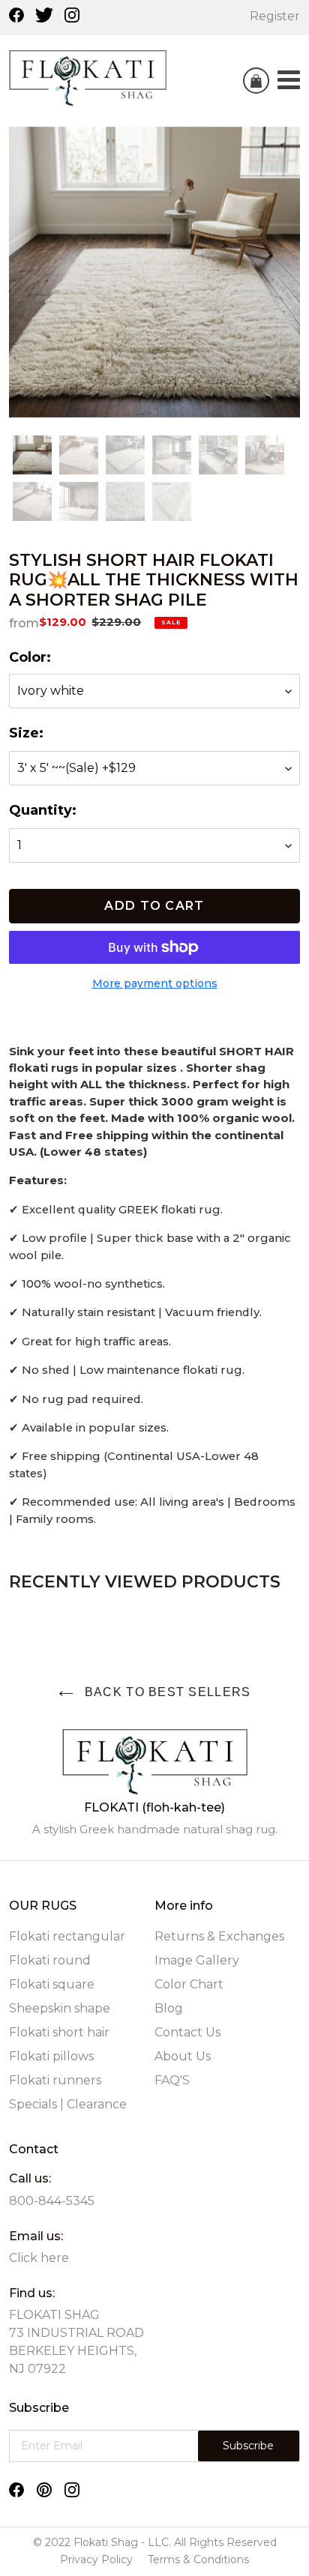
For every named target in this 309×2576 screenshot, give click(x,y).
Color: (30, 657)
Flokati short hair (59, 2032)
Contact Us (187, 2032)
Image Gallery (197, 1960)
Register (275, 16)
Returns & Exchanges (219, 1936)
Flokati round (50, 1960)
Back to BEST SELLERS (166, 1692)
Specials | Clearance (68, 2104)
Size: (26, 733)
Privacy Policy (96, 2560)
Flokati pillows (51, 2056)
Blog (169, 2008)
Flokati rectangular (67, 1936)
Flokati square (52, 1984)
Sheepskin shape (60, 2008)
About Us (183, 2056)
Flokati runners (55, 2080)
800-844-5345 (52, 2201)
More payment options (155, 983)
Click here (39, 2258)
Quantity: (43, 810)
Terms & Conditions (198, 2560)
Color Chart (189, 1984)
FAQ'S (172, 2080)
